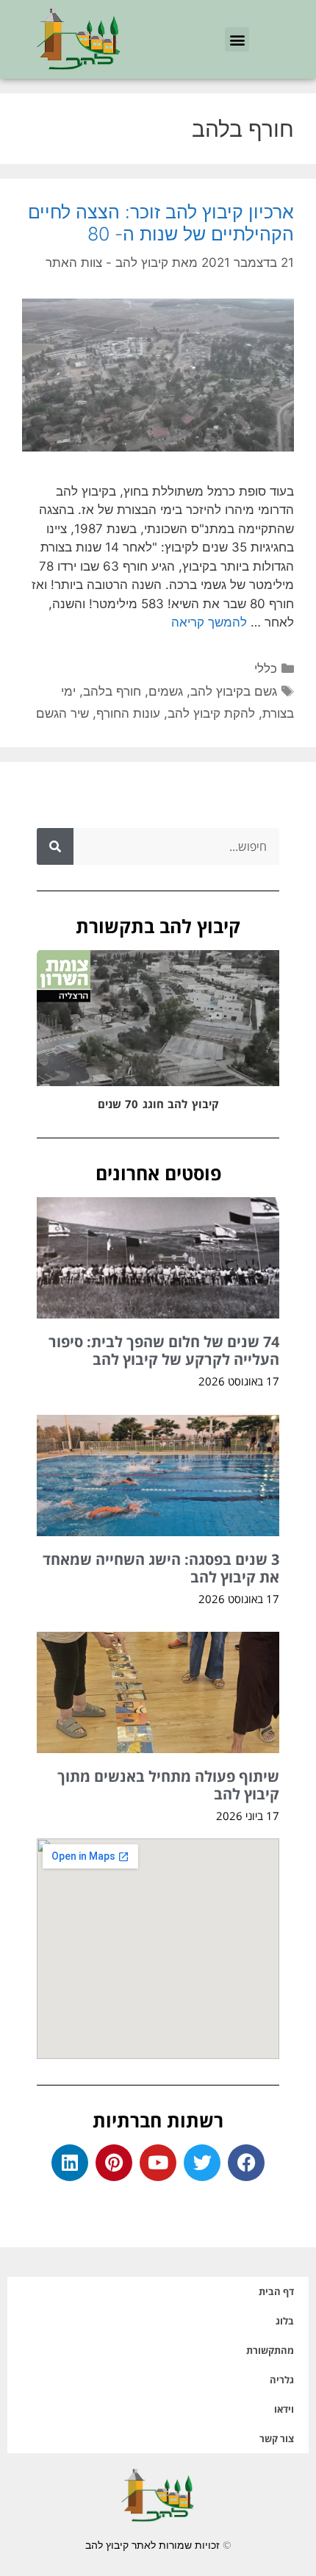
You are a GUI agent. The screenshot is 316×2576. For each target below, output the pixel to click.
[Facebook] (246, 2163)
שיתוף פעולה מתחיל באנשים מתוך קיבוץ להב (168, 1785)
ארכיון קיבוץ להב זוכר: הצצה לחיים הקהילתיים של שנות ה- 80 (161, 223)
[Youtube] (158, 2163)
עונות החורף (128, 713)
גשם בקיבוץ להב (234, 691)
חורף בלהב (112, 691)
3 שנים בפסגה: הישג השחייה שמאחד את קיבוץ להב (161, 1568)
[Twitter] (202, 2163)
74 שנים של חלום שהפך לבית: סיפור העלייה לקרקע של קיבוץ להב (164, 1351)
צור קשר (277, 2438)
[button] (237, 39)
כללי (266, 668)
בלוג (285, 2321)
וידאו (284, 2409)
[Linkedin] (70, 2163)
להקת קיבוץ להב (211, 713)
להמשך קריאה (209, 622)
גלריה (282, 2380)
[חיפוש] (55, 846)
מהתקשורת (270, 2350)
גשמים (166, 691)
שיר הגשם (62, 713)
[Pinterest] (114, 2163)
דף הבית (276, 2291)
